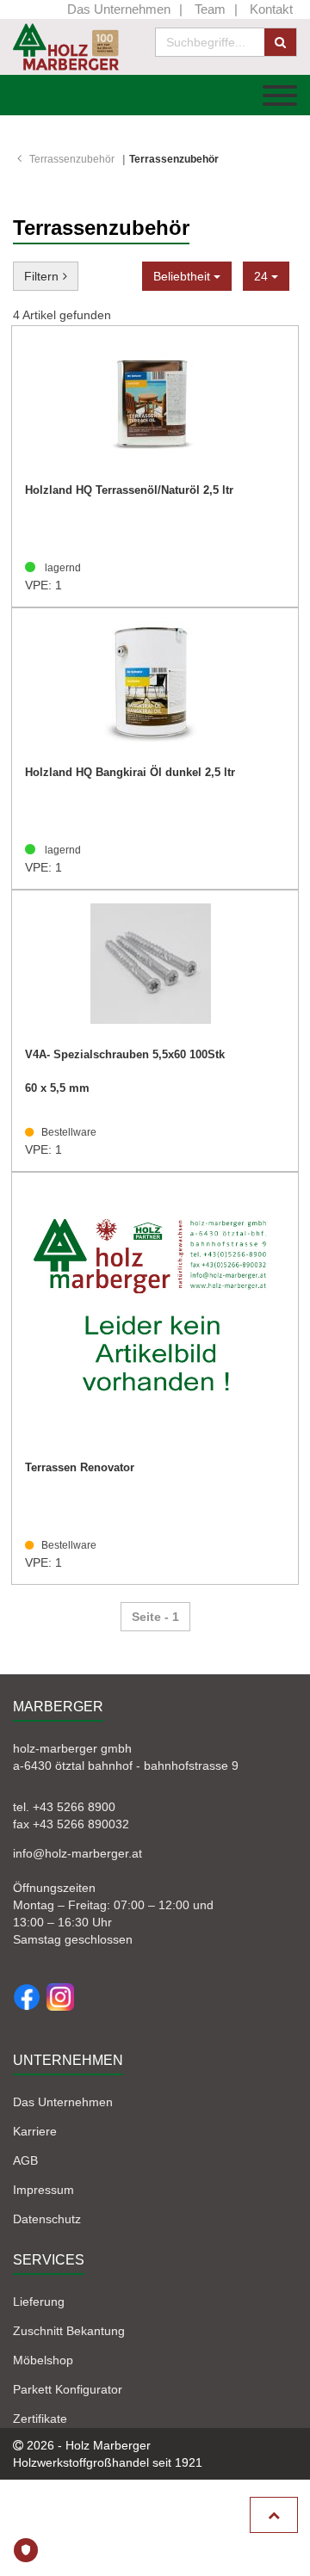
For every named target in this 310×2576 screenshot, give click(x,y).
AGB (25, 2160)
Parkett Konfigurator (68, 2389)
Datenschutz (47, 2219)
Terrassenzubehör (72, 159)
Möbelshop (43, 2360)
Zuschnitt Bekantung (69, 2331)
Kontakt (271, 9)
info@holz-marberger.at (77, 1853)
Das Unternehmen (119, 9)
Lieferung (39, 2302)
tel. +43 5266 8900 (64, 1807)
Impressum (43, 2190)
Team (210, 9)
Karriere (35, 2131)
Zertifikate (40, 2419)
